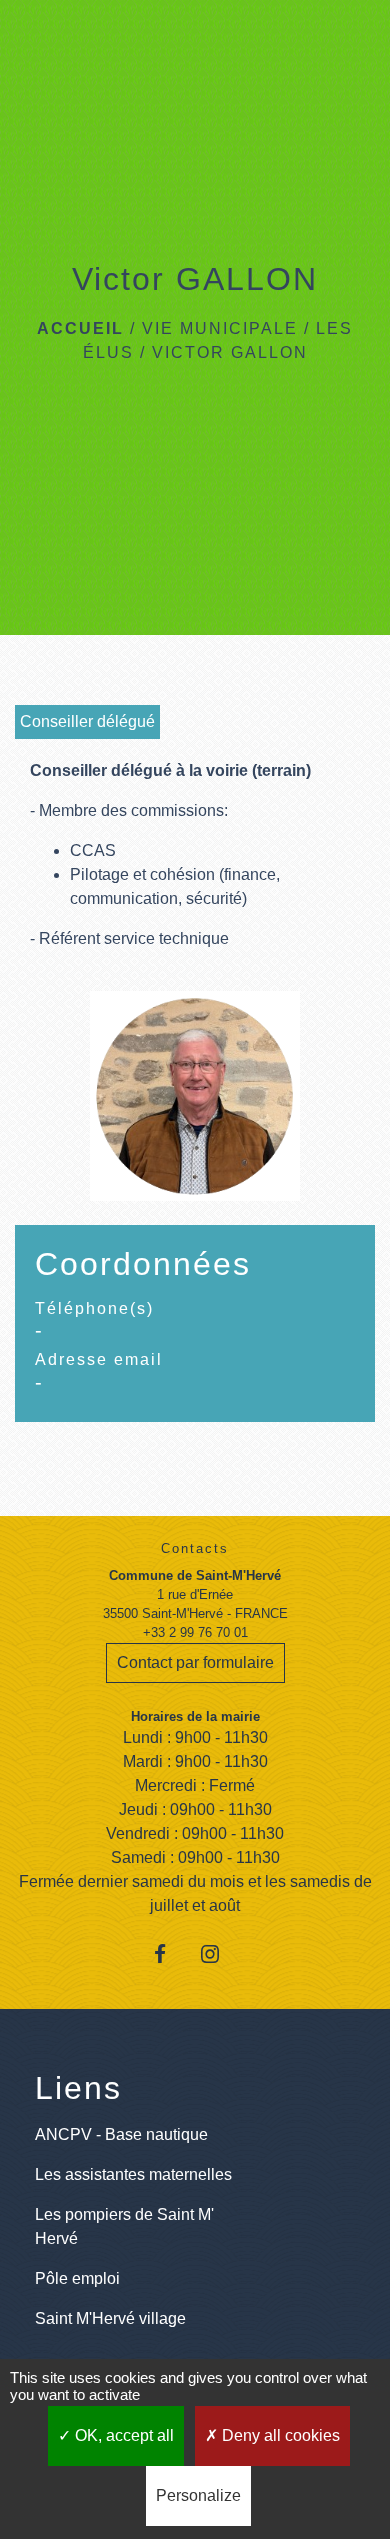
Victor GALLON (230, 352)
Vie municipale (220, 328)
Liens (78, 2088)
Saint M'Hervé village (110, 2318)
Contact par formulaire (195, 1662)
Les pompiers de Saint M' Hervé (124, 2226)
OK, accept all (122, 2435)
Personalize (198, 2495)
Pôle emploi (77, 2278)
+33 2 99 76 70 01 (195, 1632)
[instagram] (219, 1953)
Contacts (195, 1548)
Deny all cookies (279, 2435)
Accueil (80, 328)
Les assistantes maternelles (133, 2174)
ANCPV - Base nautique (121, 2134)
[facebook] (170, 1953)
